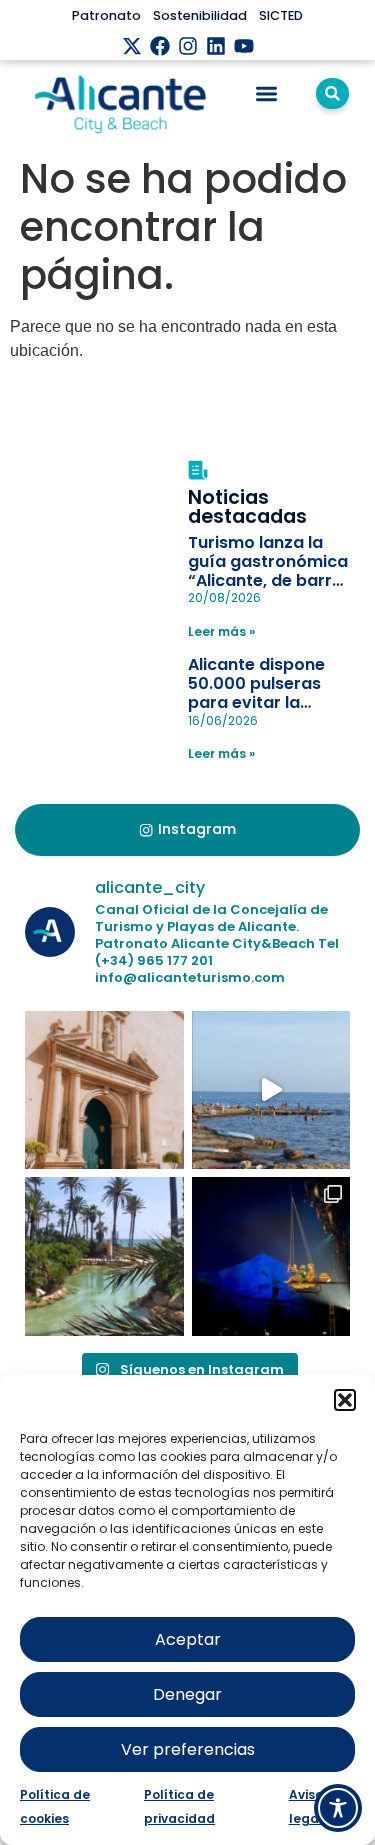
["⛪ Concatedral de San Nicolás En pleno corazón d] (104, 1090)
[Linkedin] (216, 46)
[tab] (187, 830)
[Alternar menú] (266, 93)
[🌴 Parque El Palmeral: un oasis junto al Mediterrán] (104, 1256)
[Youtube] (244, 46)
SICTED (281, 15)
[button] (345, 1400)
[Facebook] (160, 46)
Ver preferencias (188, 1749)
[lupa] (332, 93)
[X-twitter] (132, 46)
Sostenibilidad (200, 15)
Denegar (187, 1694)
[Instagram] (188, 46)
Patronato (106, 15)
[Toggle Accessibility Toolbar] (338, 1808)
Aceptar (188, 1639)
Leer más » (221, 631)
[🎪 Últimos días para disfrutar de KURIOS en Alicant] (271, 1256)
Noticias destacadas (247, 507)
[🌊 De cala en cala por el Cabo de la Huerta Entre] (271, 1090)
